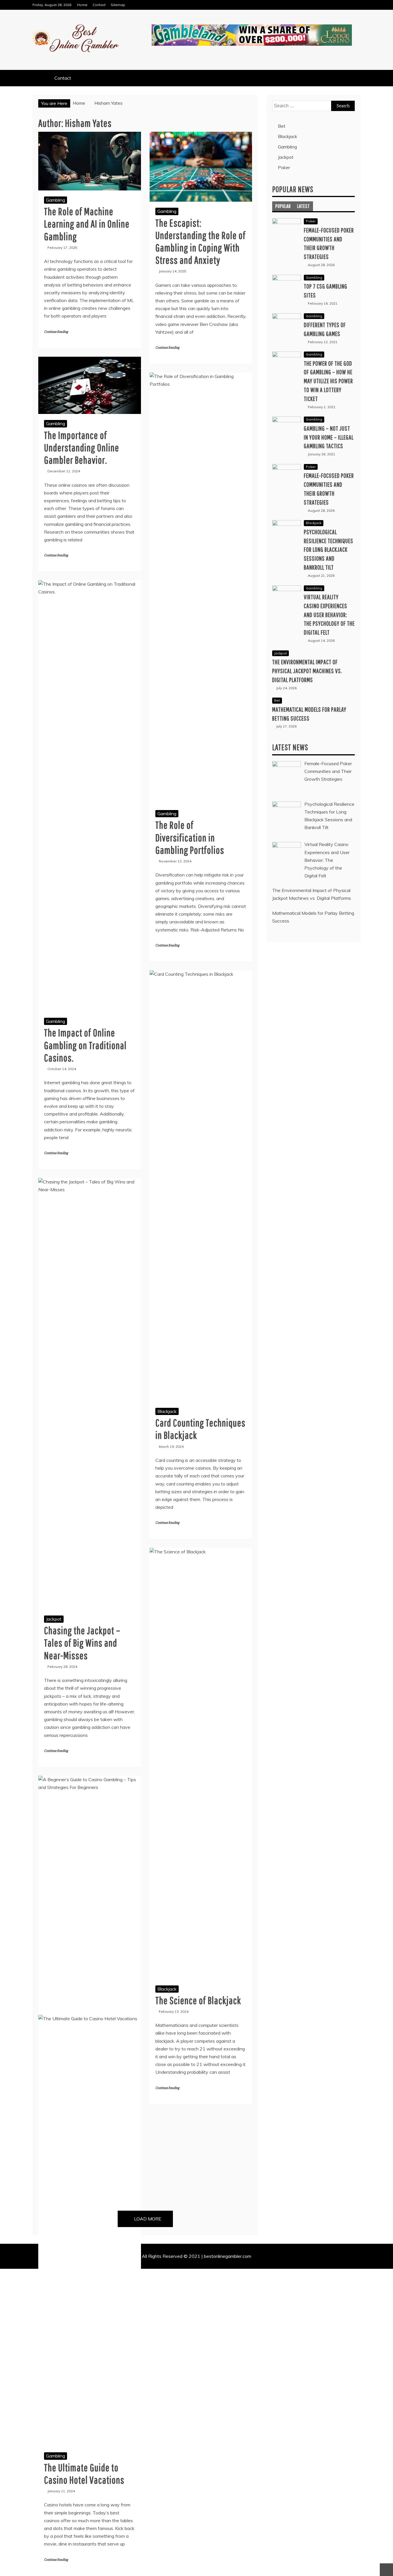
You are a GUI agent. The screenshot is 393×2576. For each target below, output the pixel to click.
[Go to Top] (386, 2570)
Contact (99, 5)
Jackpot (54, 1619)
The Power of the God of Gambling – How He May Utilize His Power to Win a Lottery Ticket (328, 381)
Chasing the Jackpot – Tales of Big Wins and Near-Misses (82, 1643)
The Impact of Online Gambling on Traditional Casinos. (85, 1045)
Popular (283, 206)
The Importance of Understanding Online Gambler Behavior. (82, 447)
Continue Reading (56, 332)
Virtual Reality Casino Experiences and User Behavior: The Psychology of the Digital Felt (329, 614)
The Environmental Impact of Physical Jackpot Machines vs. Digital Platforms (307, 671)
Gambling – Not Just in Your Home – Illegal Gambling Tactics (329, 437)
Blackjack (167, 1411)
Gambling (56, 200)
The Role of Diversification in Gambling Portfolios (190, 837)
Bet (282, 126)
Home (82, 5)
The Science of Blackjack (198, 2000)
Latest (304, 206)
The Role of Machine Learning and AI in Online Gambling (87, 224)
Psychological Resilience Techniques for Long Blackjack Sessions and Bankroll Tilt (329, 549)
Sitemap (118, 5)
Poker (284, 167)
